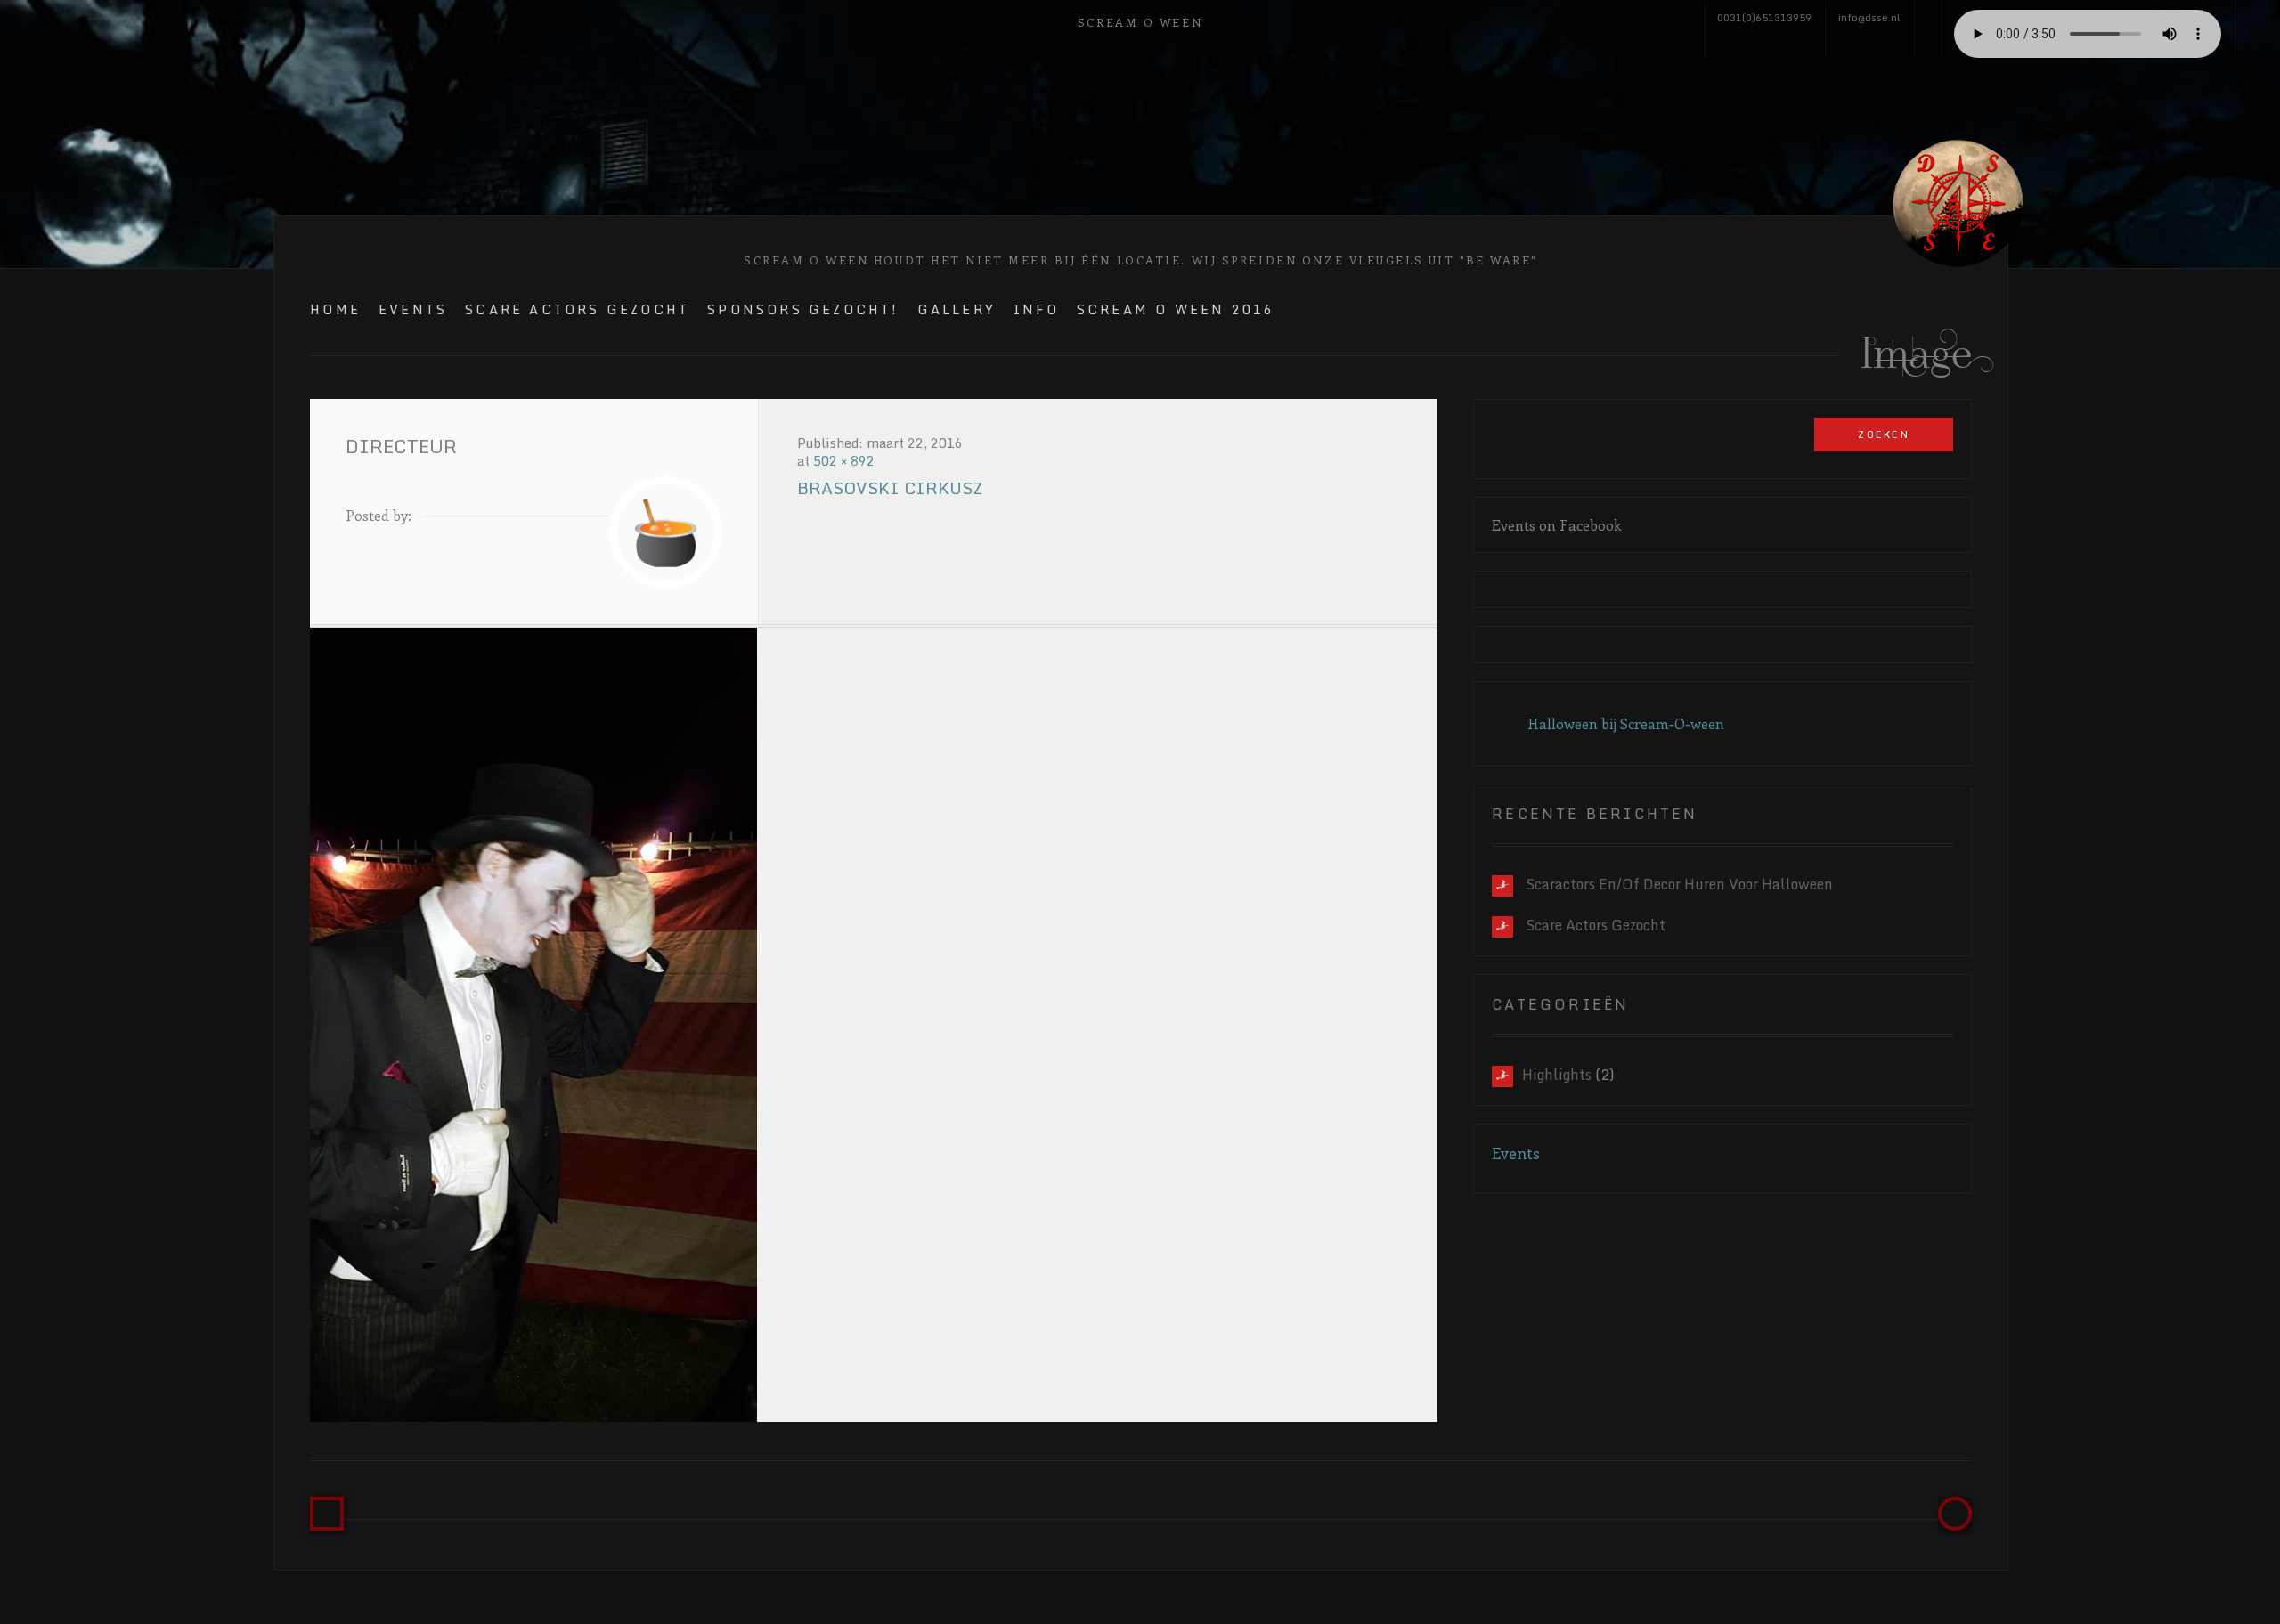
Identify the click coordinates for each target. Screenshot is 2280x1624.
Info (1036, 309)
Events (413, 309)
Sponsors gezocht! (803, 309)
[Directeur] (874, 1025)
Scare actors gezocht (1596, 925)
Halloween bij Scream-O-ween (1626, 723)
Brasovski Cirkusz (890, 488)
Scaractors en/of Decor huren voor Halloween (1679, 884)
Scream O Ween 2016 (1176, 309)
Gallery (957, 309)
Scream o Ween (1140, 22)
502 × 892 (844, 461)
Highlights (1557, 1075)
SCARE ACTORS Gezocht (577, 309)
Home (335, 309)
